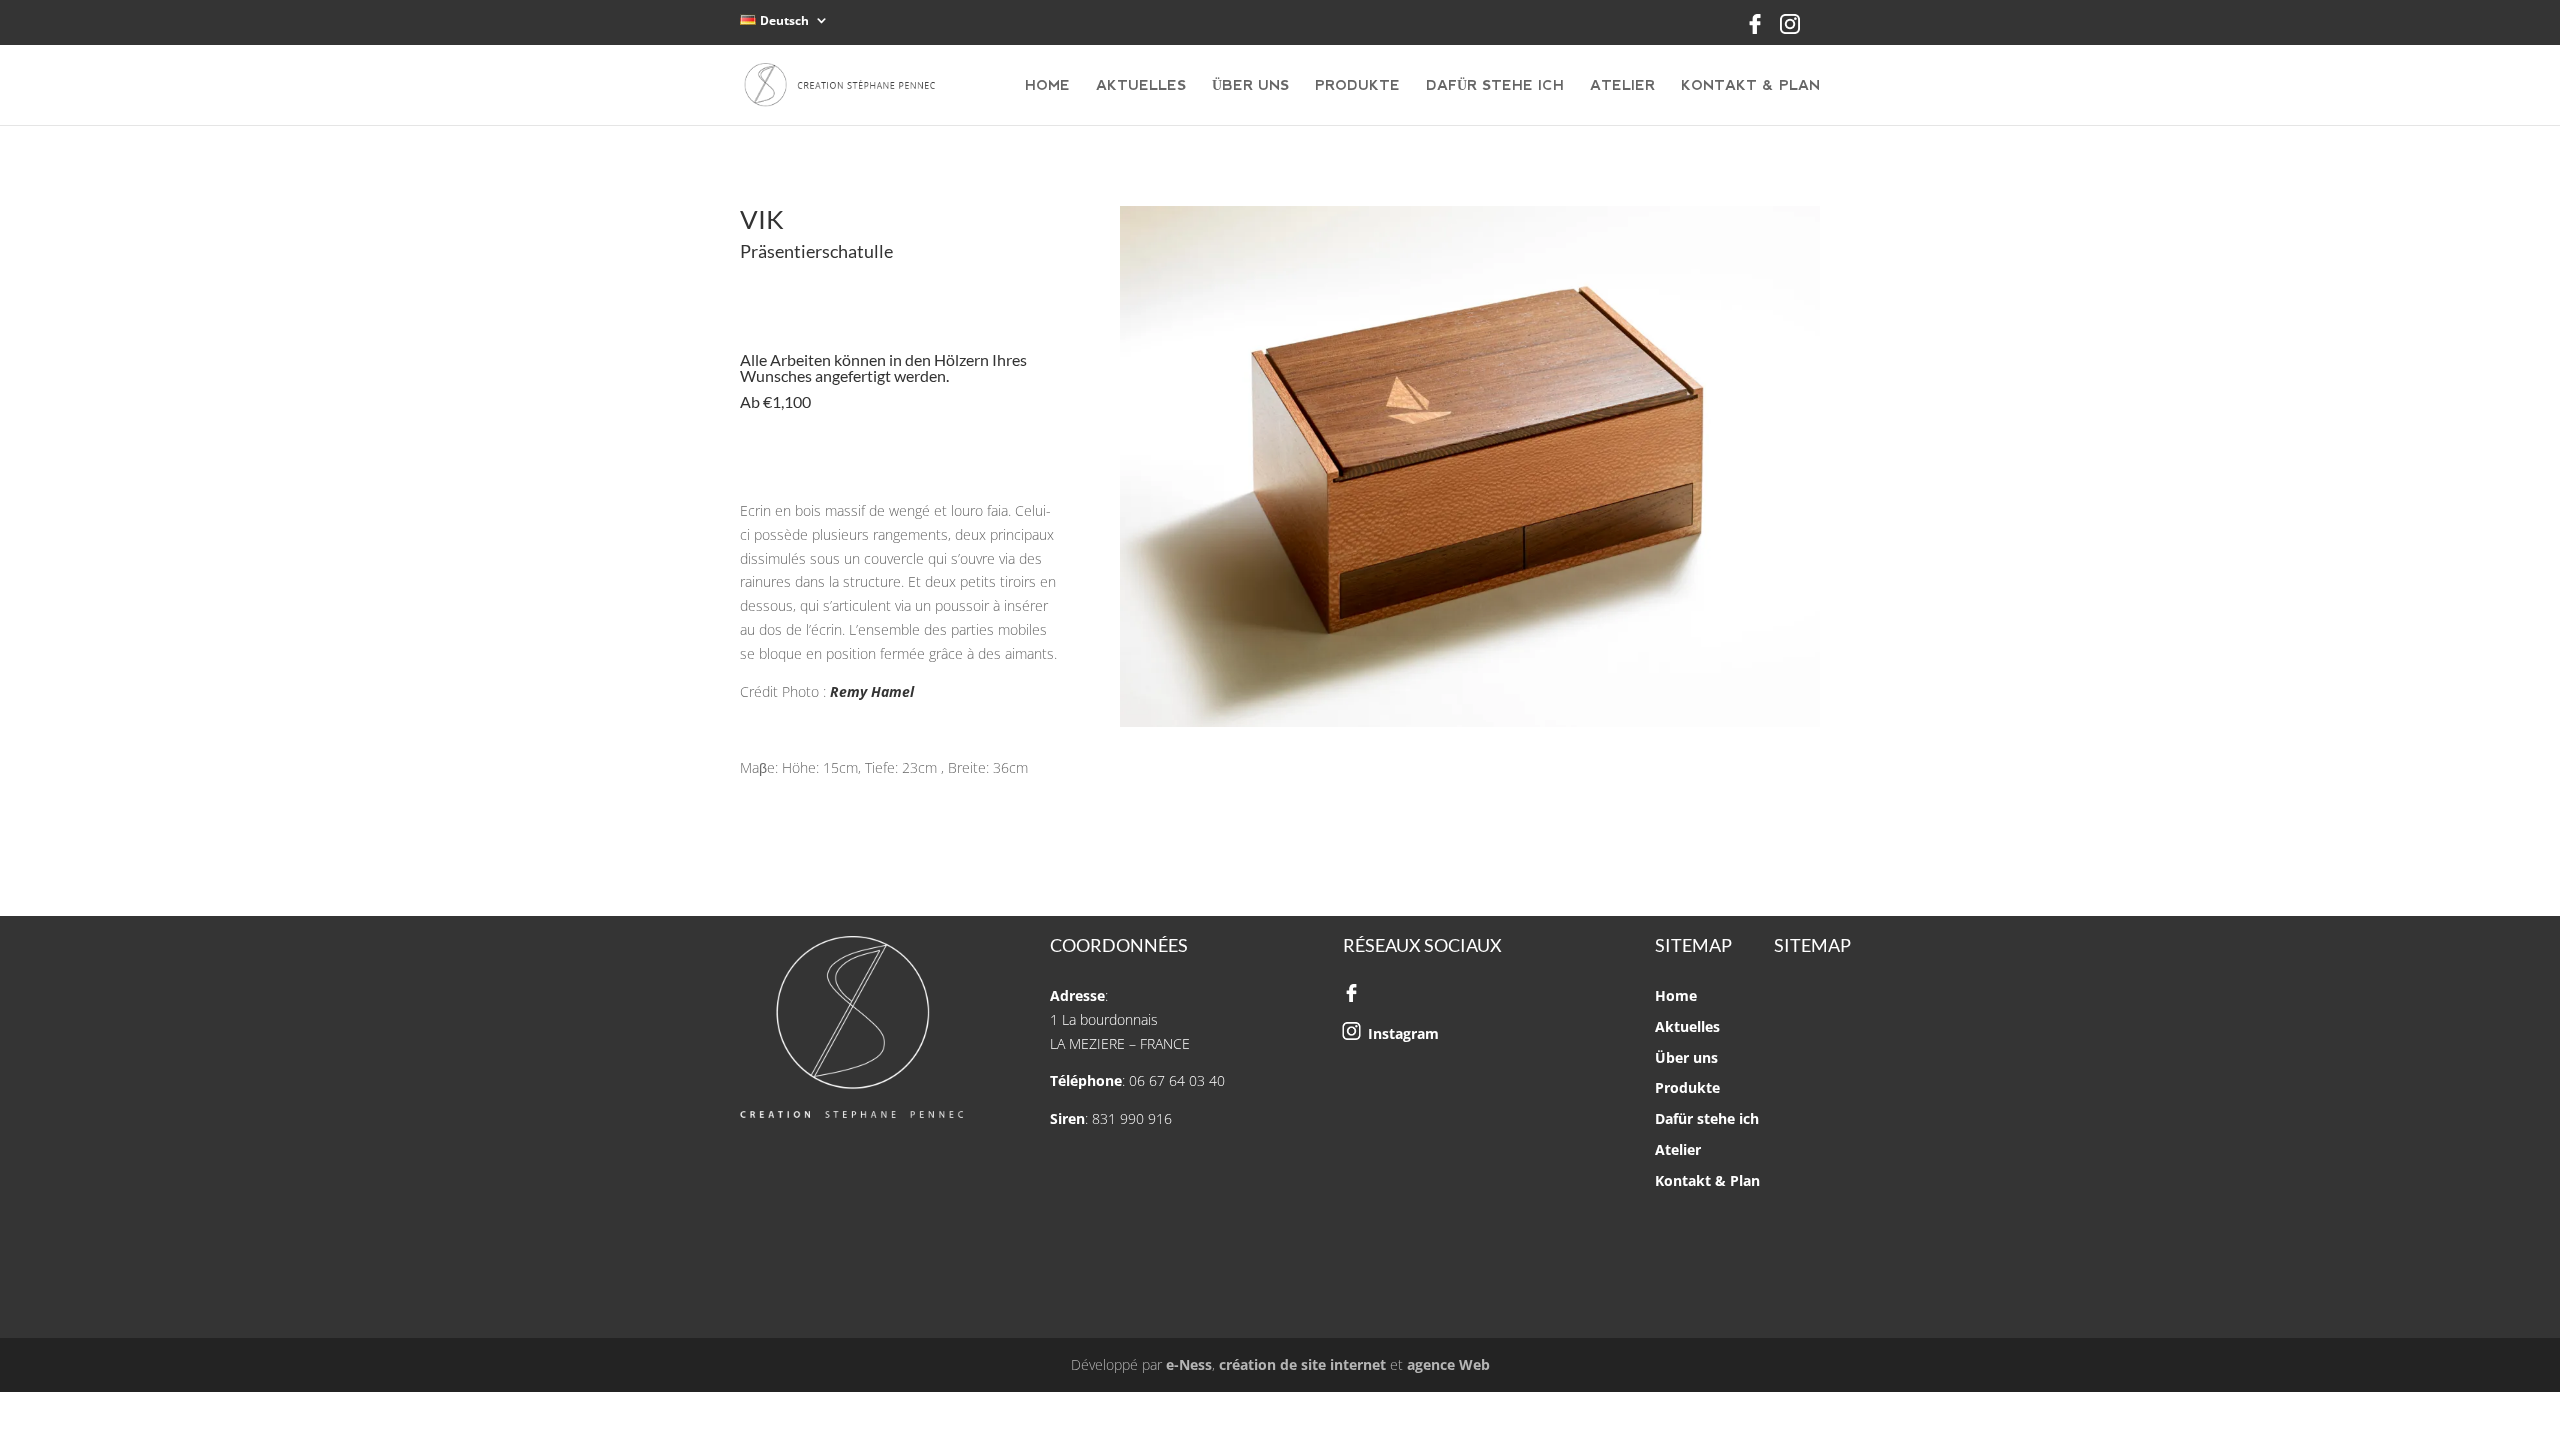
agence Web (1448, 1364)
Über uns (1250, 85)
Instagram (1403, 1033)
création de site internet (1302, 1364)
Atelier (1622, 85)
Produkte (1357, 85)
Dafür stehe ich (1495, 85)
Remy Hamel (872, 691)
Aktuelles (1141, 85)
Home (1047, 85)
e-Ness (1189, 1364)
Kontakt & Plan (1750, 85)
